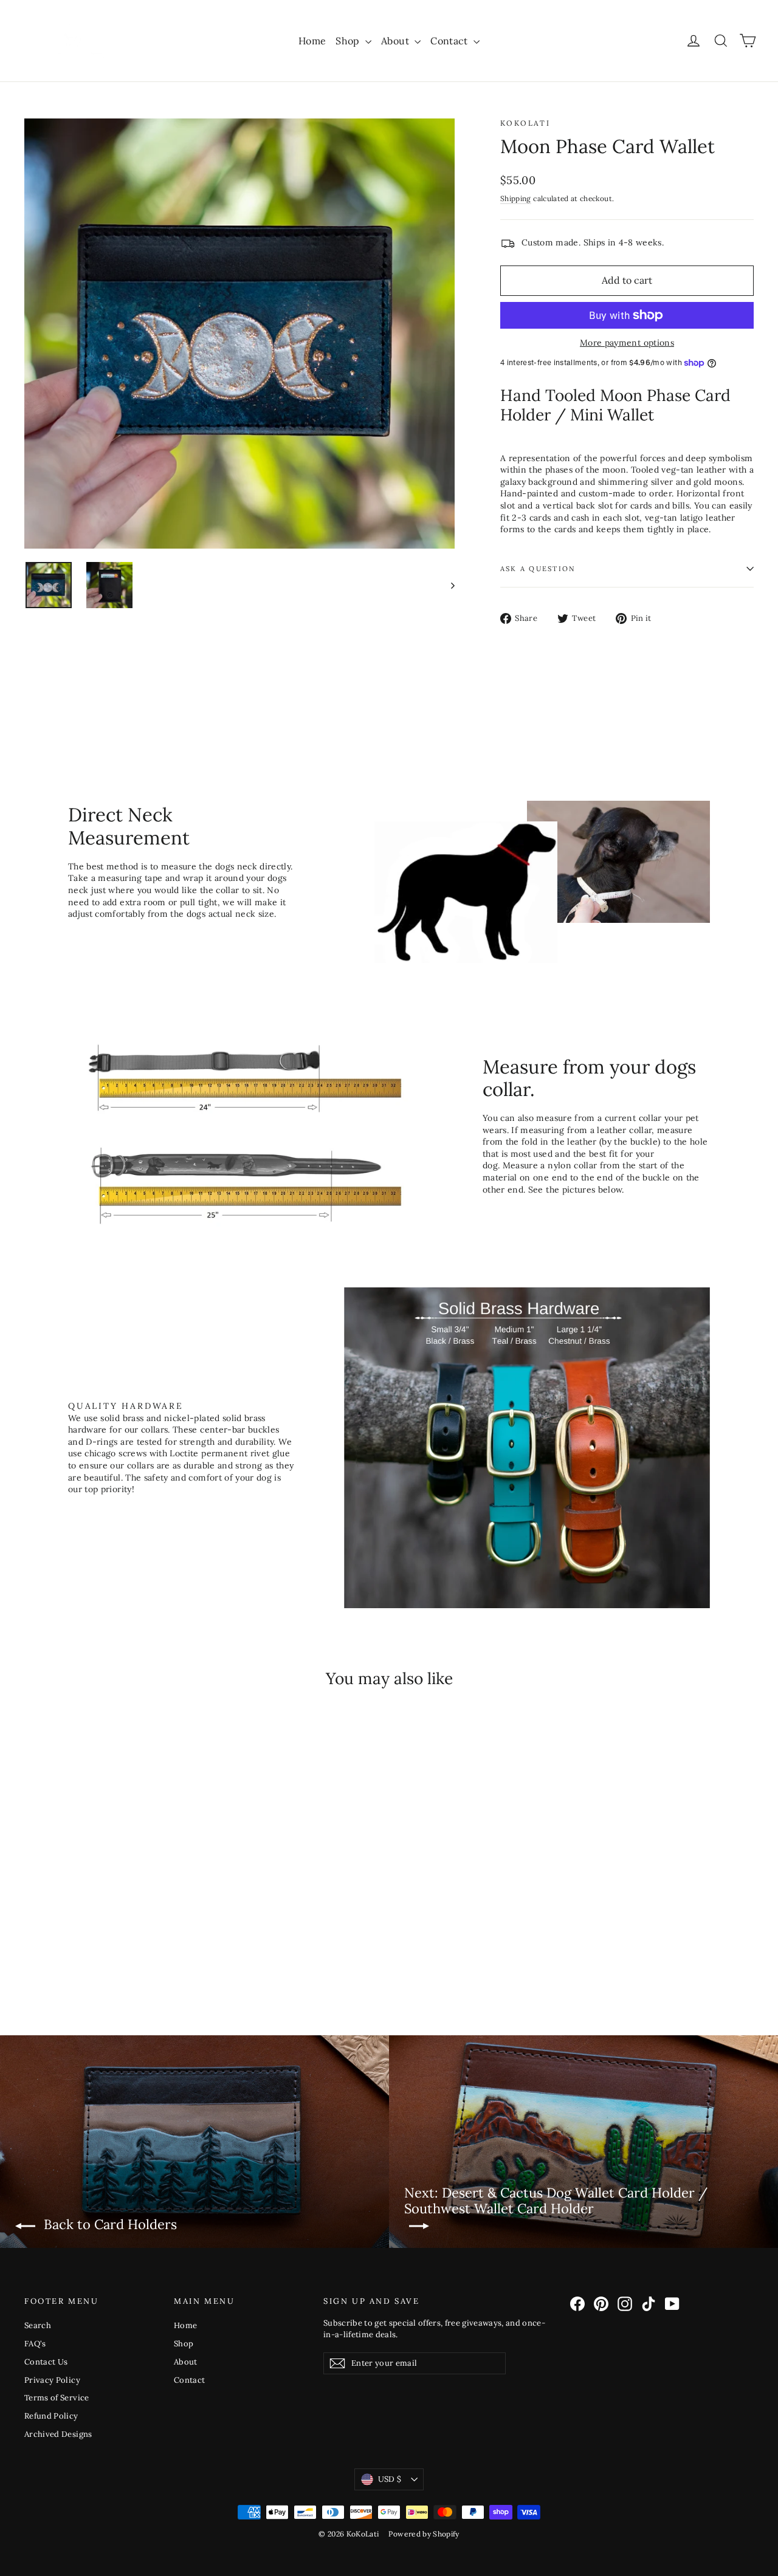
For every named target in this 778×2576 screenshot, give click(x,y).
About (396, 41)
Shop (349, 41)
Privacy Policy (52, 2380)
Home (312, 41)
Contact (450, 41)
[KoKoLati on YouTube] (672, 2304)
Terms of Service (57, 2398)
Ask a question (538, 569)
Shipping (516, 198)
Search (38, 2325)
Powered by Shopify (424, 2534)
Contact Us (46, 2362)
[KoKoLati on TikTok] (649, 2304)
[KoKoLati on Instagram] (625, 2304)
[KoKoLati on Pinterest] (601, 2304)
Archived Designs (58, 2434)
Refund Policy (51, 2416)
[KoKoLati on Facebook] (577, 2304)
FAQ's (35, 2344)
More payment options (627, 343)
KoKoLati (525, 123)
